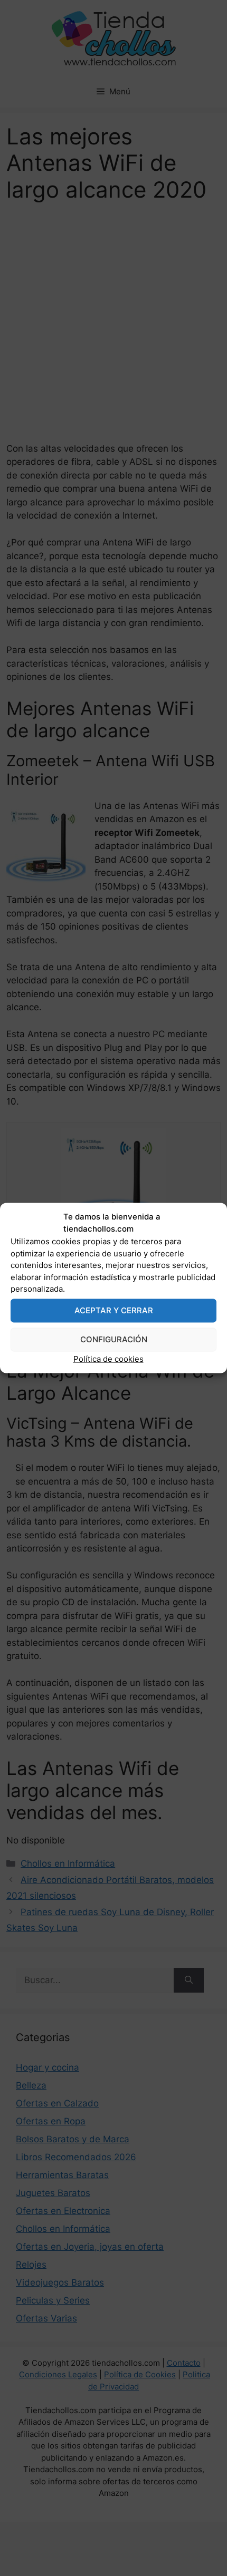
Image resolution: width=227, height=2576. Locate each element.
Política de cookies (108, 1358)
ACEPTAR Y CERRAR (114, 1310)
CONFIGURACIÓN (114, 1339)
